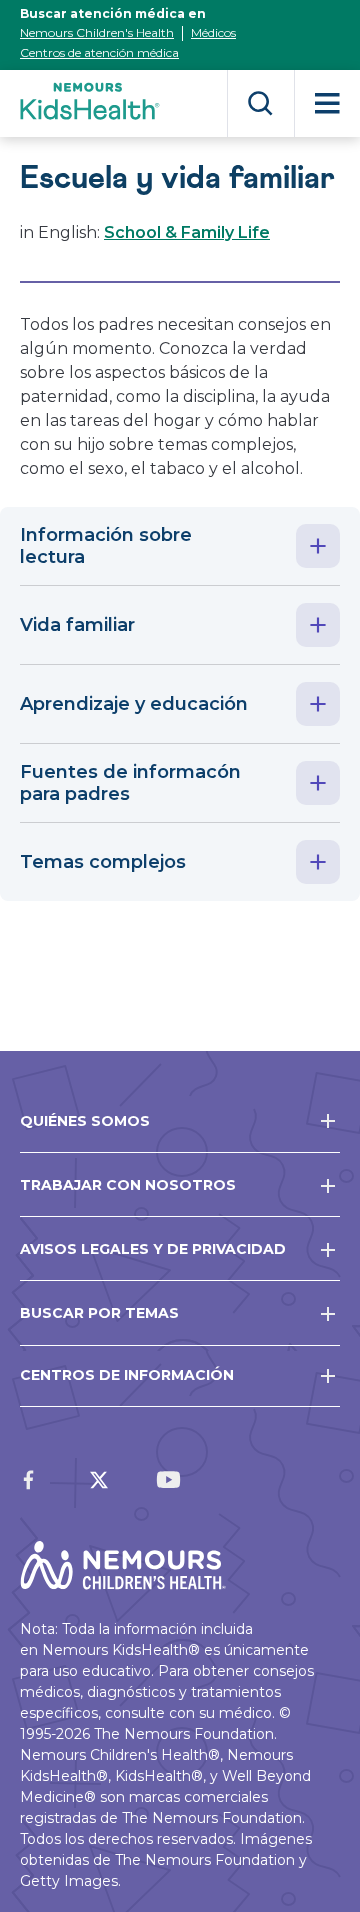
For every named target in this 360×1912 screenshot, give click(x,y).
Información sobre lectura (106, 546)
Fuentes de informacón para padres (130, 783)
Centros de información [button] (127, 1375)
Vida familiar (77, 625)
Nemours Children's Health (97, 32)
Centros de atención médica (99, 52)
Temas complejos (103, 862)
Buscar (260, 103)
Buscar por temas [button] (99, 1313)
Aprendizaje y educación (134, 704)
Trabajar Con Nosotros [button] (128, 1185)
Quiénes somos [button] (85, 1121)
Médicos (213, 32)
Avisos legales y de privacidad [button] (153, 1249)
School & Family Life (187, 232)
